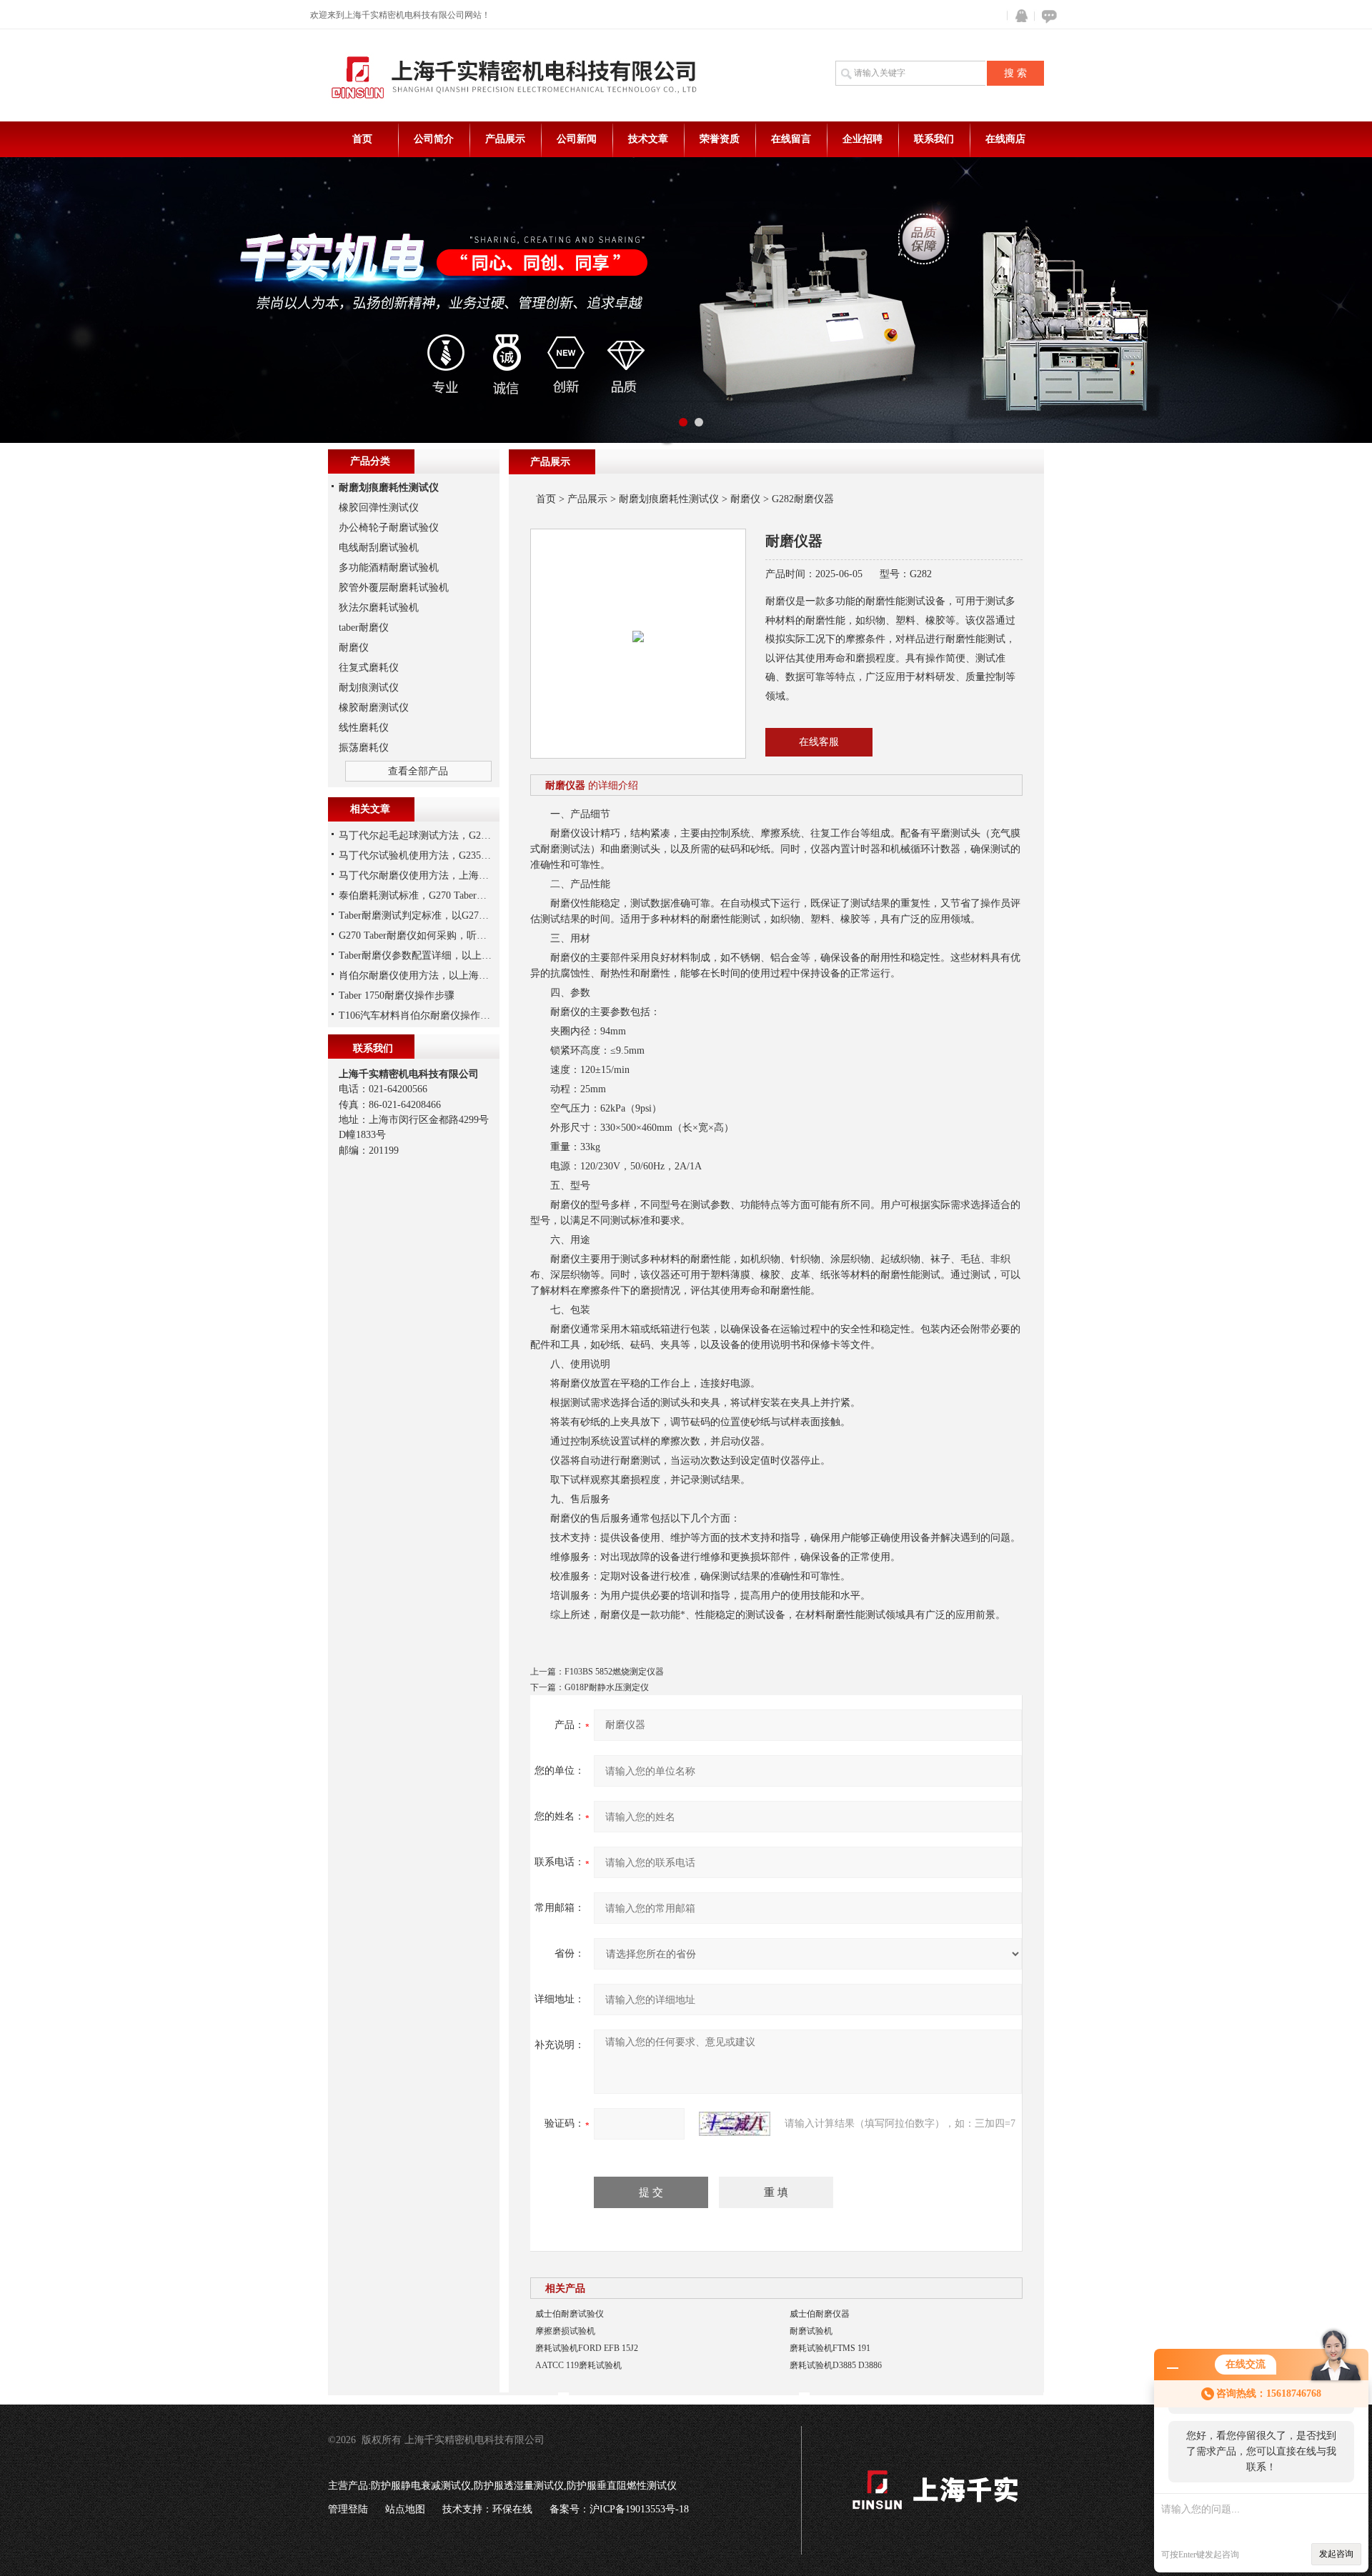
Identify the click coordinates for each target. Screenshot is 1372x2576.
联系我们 (934, 139)
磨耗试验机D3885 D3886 (836, 2365)
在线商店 (1005, 139)
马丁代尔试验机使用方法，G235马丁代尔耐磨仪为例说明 (465, 855)
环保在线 (512, 2509)
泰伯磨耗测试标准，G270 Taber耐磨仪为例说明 (443, 895)
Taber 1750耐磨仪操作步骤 (397, 995)
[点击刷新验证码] (735, 2124)
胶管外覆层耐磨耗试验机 (394, 588)
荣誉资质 (720, 139)
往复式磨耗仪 (369, 668)
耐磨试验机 (811, 2331)
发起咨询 (1336, 2554)
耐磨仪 (745, 499)
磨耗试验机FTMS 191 (830, 2348)
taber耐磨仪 (364, 628)
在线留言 (791, 139)
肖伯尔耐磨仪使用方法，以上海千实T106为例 (439, 975)
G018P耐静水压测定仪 (607, 1687)
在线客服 (819, 742)
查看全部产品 (418, 771)
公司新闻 (577, 139)
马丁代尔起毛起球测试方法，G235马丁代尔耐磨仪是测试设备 (475, 835)
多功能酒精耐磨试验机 (389, 568)
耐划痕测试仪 (369, 688)
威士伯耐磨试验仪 (570, 2314)
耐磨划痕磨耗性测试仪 (669, 499)
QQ (1018, 16)
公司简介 (434, 139)
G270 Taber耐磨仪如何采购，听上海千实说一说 (443, 935)
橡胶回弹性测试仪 (379, 508)
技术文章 (648, 139)
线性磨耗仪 (364, 728)
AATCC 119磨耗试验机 (578, 2365)
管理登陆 (348, 2509)
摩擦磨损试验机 (565, 2331)
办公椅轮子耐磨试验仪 (389, 528)
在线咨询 (1047, 16)
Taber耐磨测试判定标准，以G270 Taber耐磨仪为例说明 (459, 915)
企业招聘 (863, 139)
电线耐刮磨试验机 (379, 548)
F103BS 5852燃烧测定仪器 (614, 1672)
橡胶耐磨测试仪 (374, 708)
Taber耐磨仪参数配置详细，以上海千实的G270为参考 (456, 955)
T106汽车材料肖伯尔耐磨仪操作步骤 (419, 1015)
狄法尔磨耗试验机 (379, 608)
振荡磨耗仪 (364, 748)
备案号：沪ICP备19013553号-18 (619, 2509)
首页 (362, 139)
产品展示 (505, 139)
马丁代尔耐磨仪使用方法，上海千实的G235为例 (445, 875)
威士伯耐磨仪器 (820, 2314)
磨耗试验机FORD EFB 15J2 (587, 2348)
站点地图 (405, 2509)
